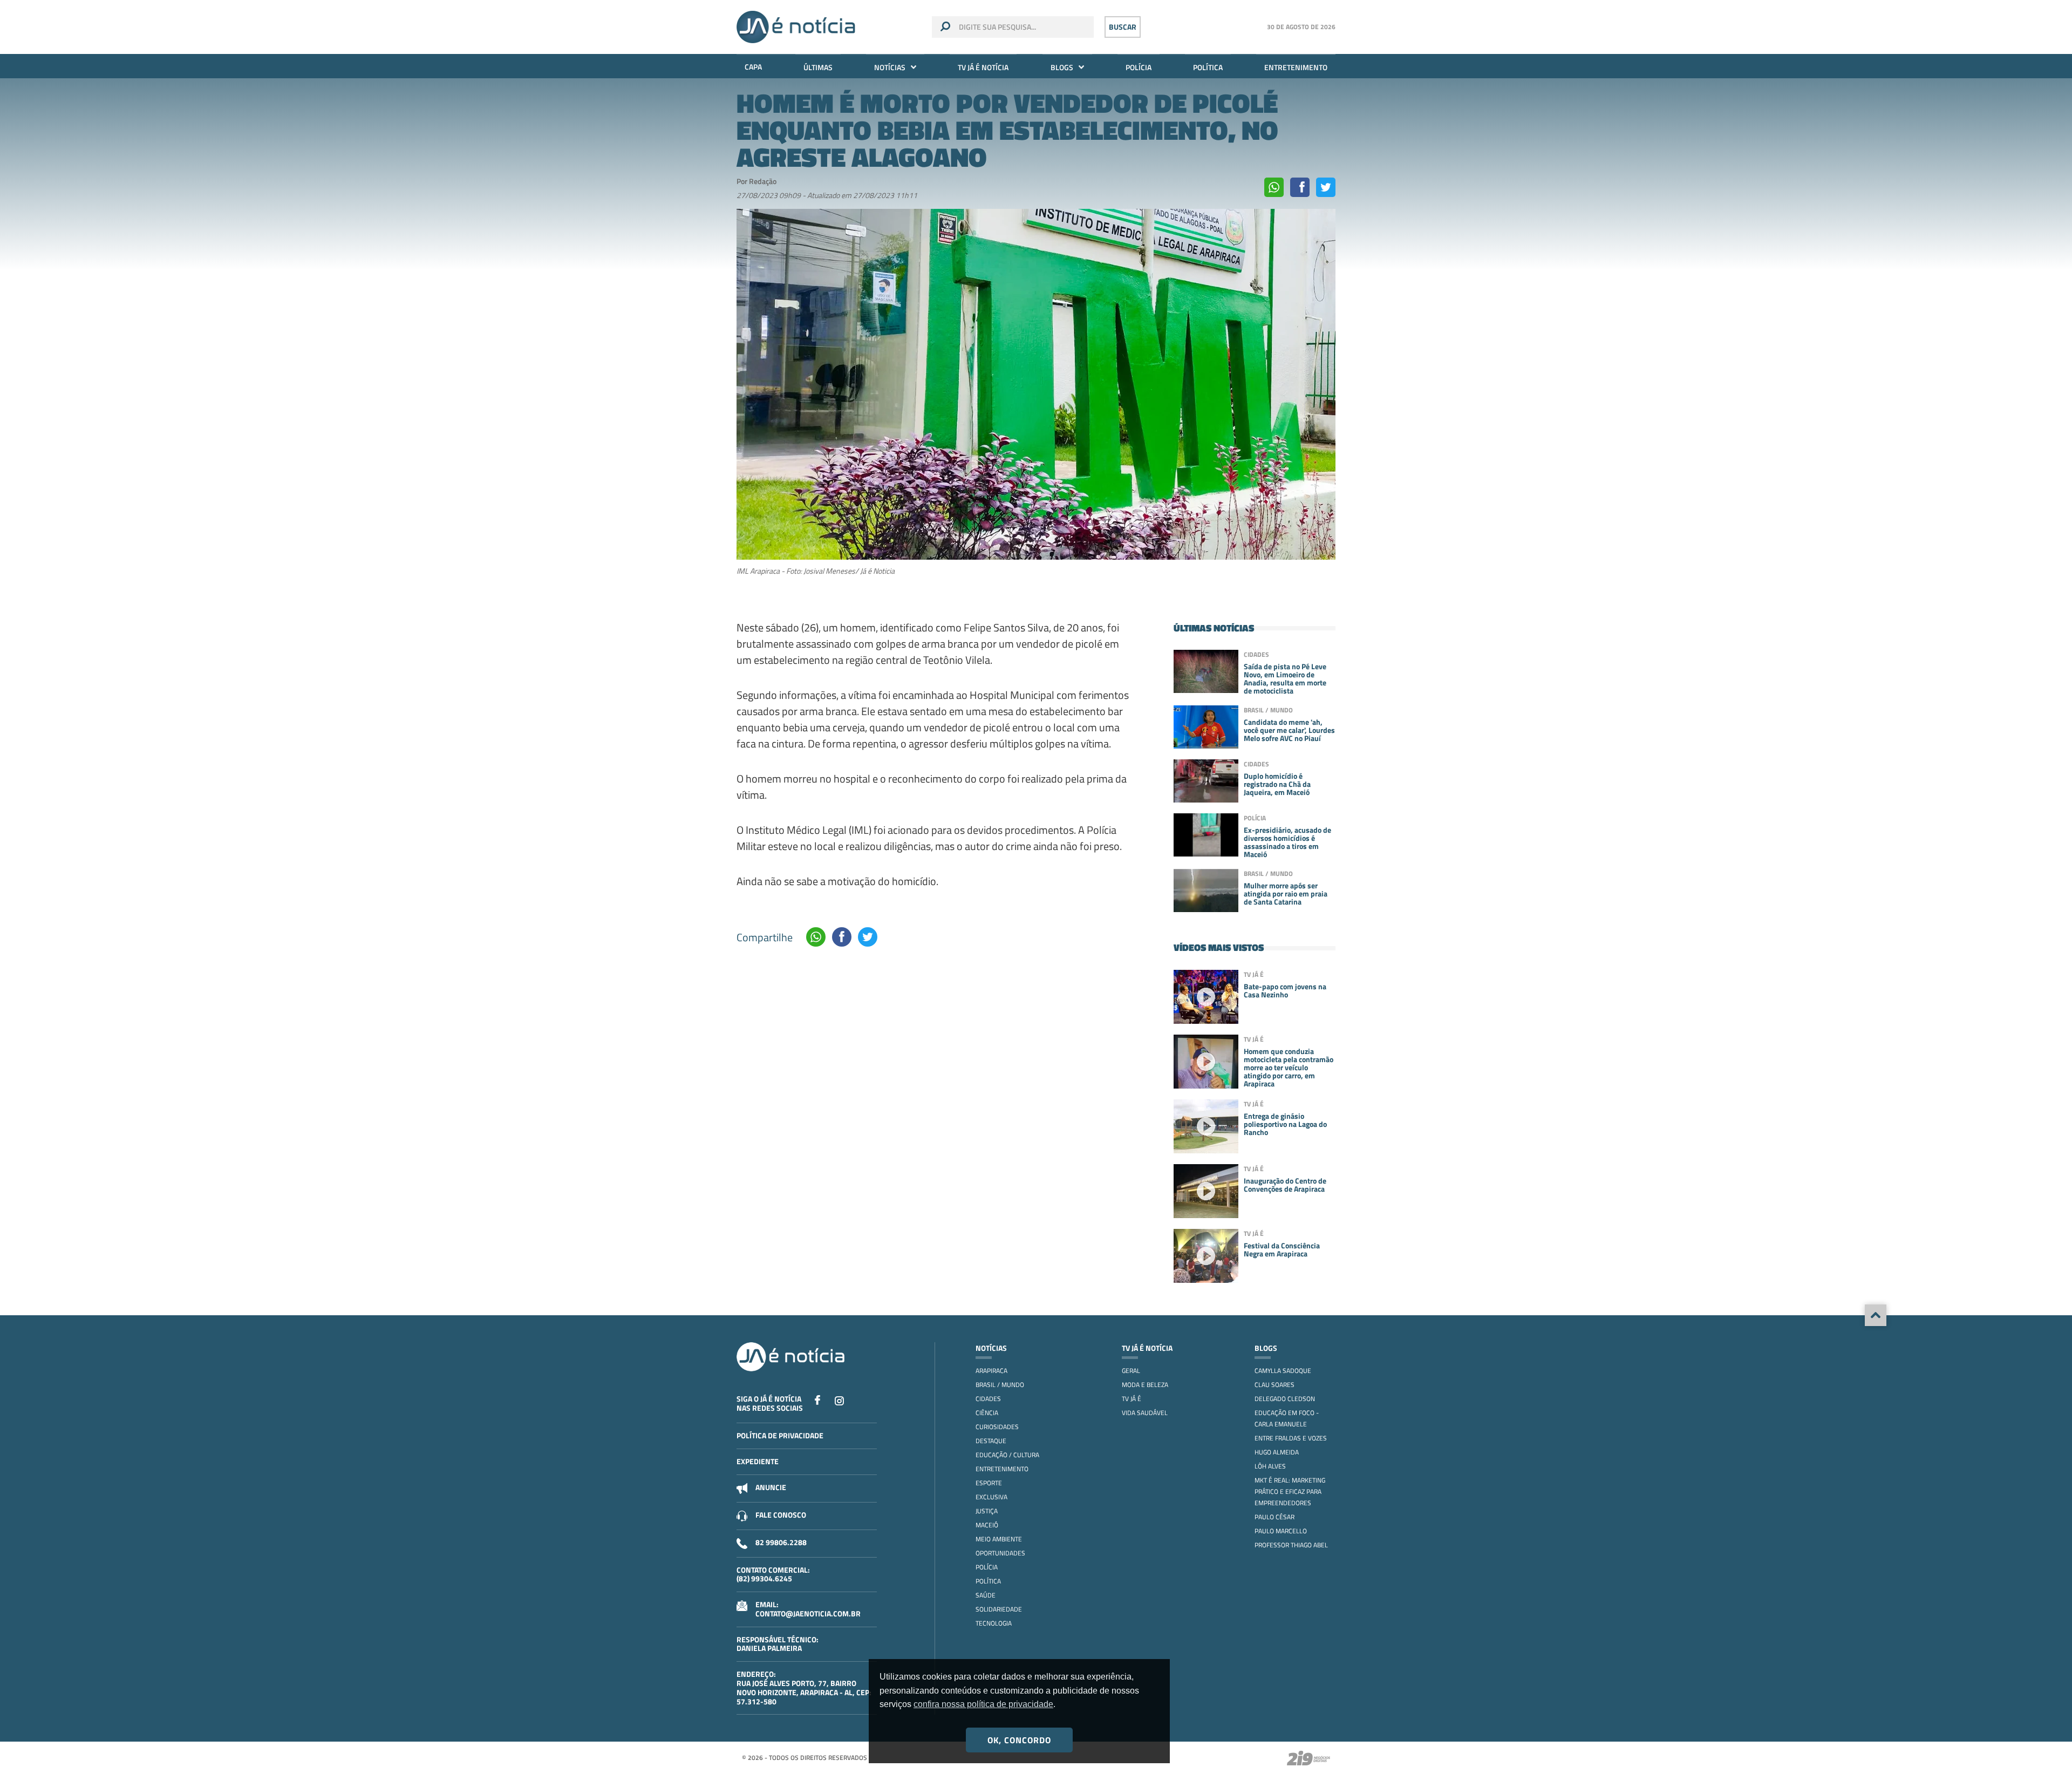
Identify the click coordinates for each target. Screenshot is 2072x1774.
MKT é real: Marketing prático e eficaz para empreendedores (1290, 1491)
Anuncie (771, 1487)
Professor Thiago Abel (1291, 1545)
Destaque (991, 1441)
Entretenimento (1296, 67)
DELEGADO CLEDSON (1285, 1399)
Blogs (1062, 67)
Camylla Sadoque (1283, 1371)
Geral (1131, 1371)
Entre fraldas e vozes (1291, 1438)
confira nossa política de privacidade (983, 1704)
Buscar (1123, 27)
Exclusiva (991, 1497)
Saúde (986, 1595)
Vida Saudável (1145, 1413)
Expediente (758, 1461)
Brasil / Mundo (1000, 1385)
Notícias (890, 67)
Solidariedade (999, 1609)
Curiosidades (997, 1427)
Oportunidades (1000, 1553)
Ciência (987, 1413)
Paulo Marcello (1281, 1531)
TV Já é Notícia (983, 67)
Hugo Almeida (1277, 1452)
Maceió (987, 1525)
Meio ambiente (999, 1539)
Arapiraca (991, 1371)
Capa (753, 67)
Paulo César (1274, 1517)
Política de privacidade (780, 1435)
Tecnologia (994, 1623)
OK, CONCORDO (1019, 1740)
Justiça (987, 1511)
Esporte (989, 1483)
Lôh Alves (1270, 1466)
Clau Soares (1274, 1385)
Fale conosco (781, 1515)
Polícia (1139, 67)
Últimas (818, 67)
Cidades (988, 1399)
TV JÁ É (1132, 1399)
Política (1208, 67)
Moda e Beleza (1145, 1385)
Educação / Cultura (1007, 1455)
